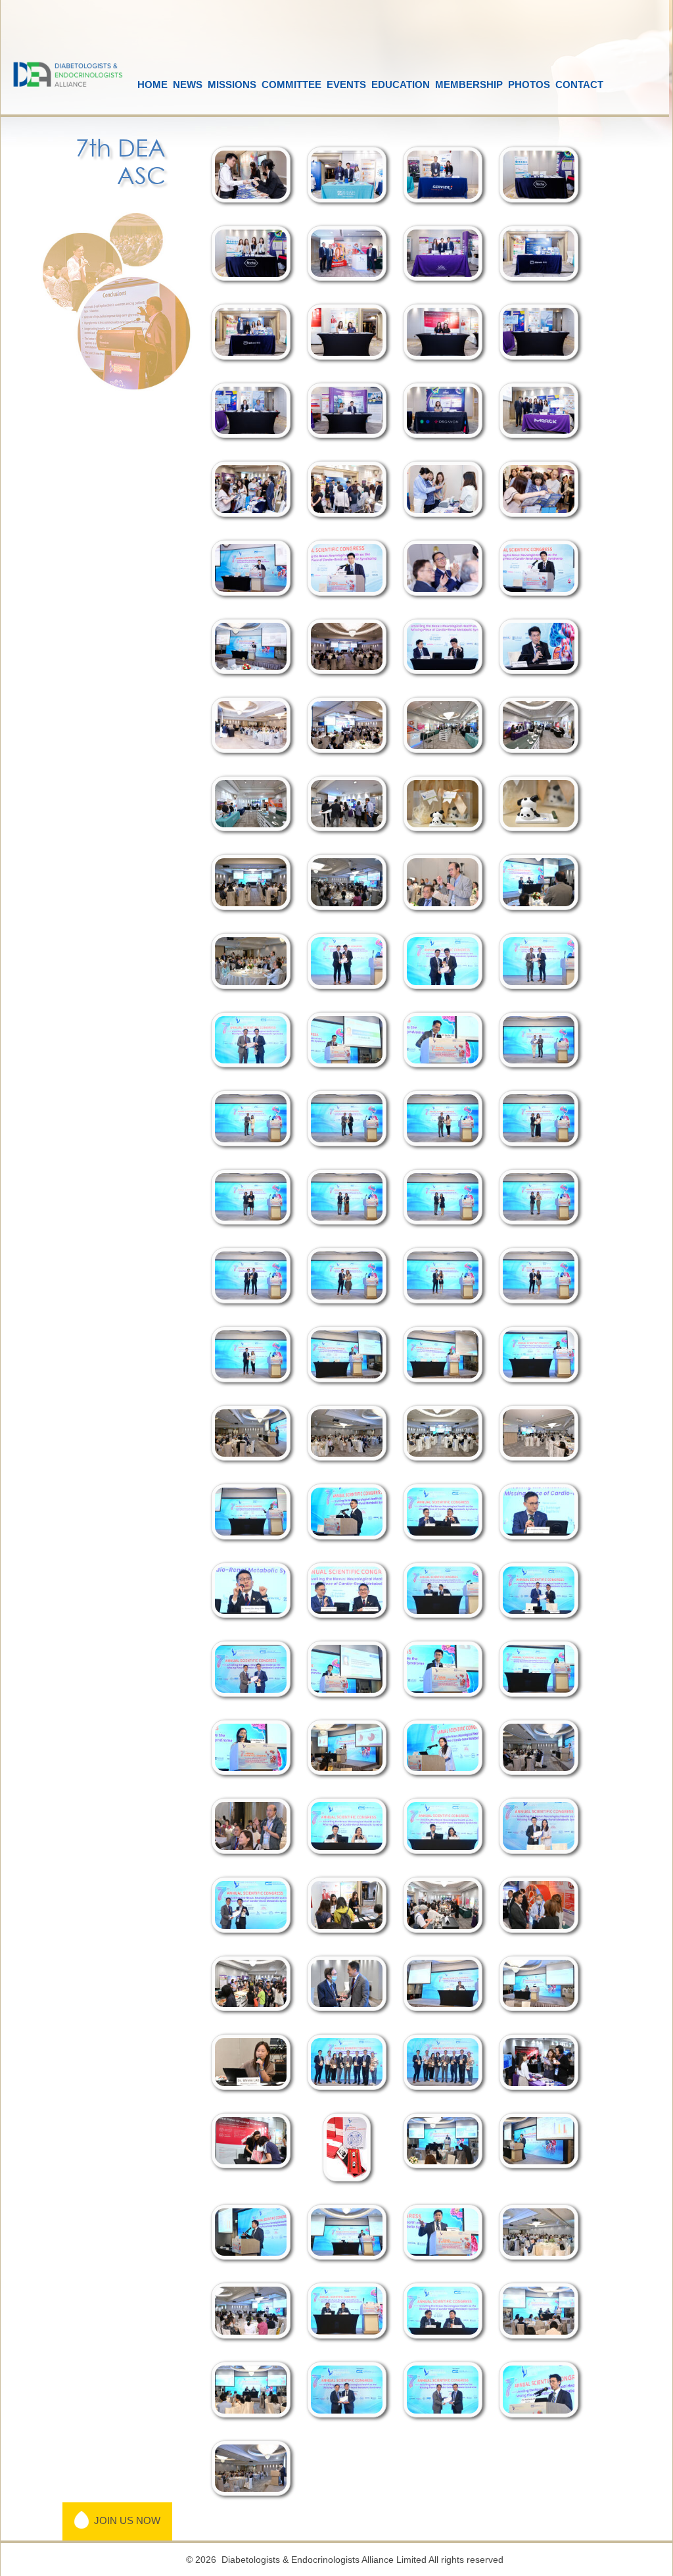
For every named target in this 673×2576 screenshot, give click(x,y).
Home (152, 85)
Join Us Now (125, 2520)
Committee (291, 85)
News (188, 85)
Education (401, 85)
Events (346, 85)
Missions (232, 85)
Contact (579, 85)
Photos (529, 85)
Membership (469, 85)
